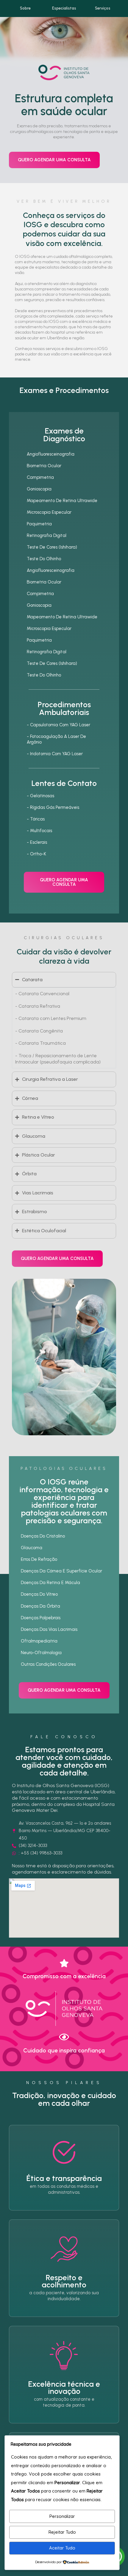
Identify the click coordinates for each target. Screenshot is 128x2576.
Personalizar (62, 2516)
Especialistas (64, 8)
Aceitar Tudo (62, 2548)
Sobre (25, 8)
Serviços (103, 8)
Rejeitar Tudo (62, 2532)
